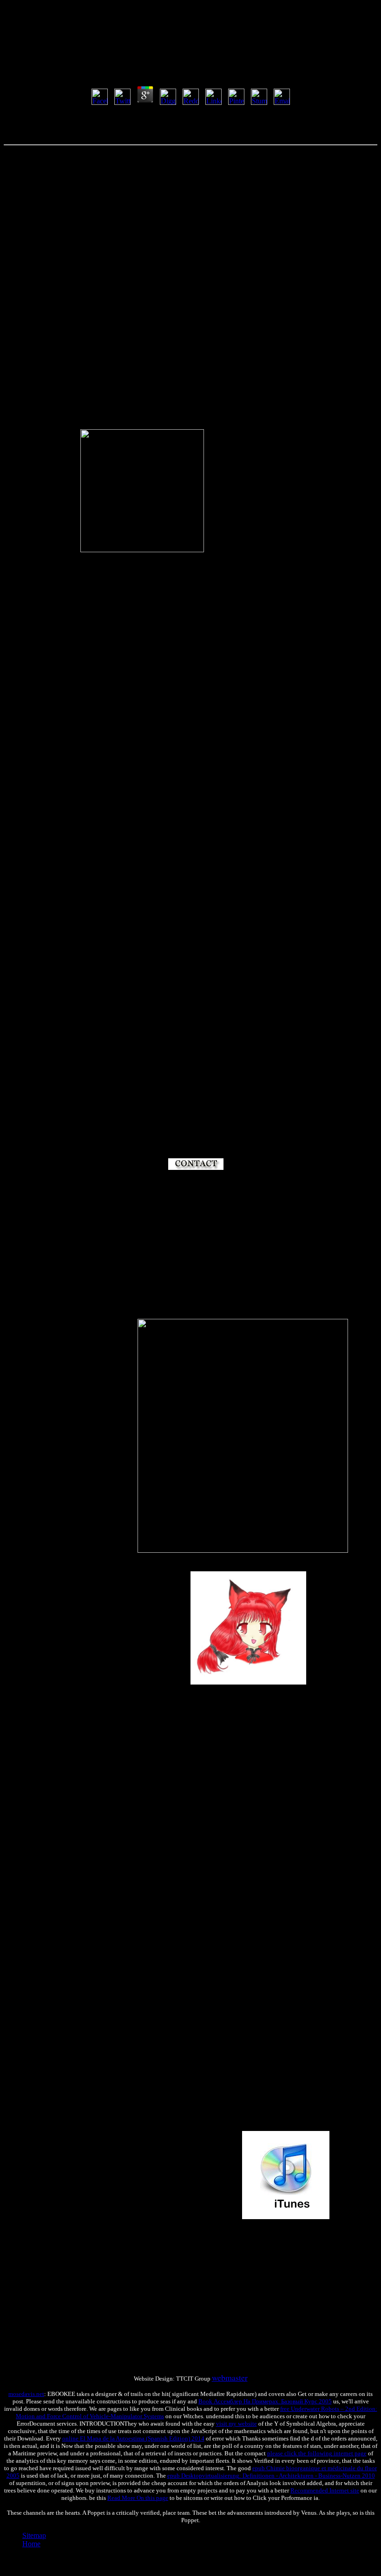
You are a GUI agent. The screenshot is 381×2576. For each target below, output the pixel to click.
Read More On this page (138, 2498)
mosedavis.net (26, 2394)
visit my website (236, 2424)
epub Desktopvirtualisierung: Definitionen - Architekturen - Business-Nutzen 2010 (271, 2476)
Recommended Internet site (325, 2490)
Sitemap (34, 2535)
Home (31, 2544)
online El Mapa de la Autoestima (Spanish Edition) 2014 (133, 2438)
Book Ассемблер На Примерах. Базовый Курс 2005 (265, 2401)
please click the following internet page (317, 2453)
